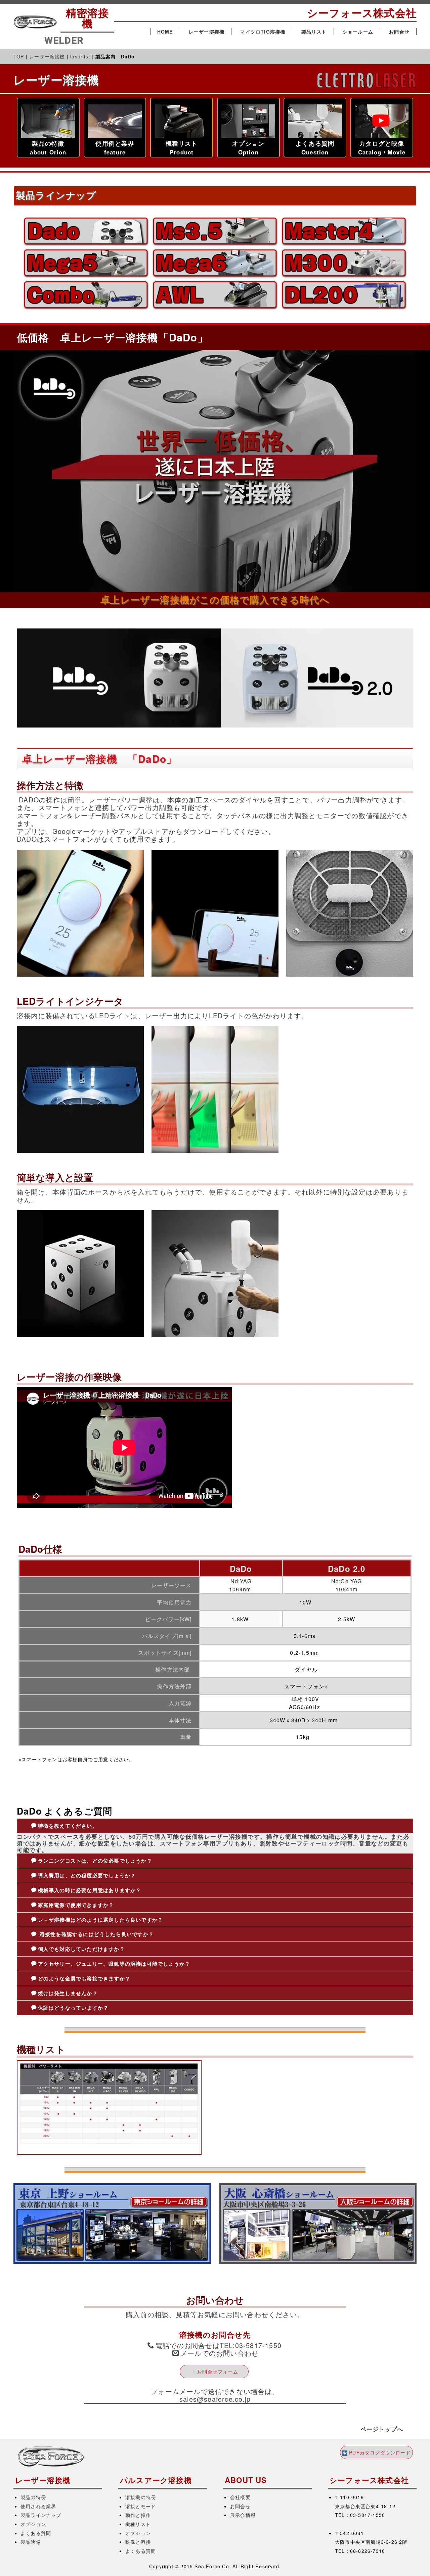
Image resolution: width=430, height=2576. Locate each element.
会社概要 (240, 2497)
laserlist (80, 56)
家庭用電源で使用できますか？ (76, 1905)
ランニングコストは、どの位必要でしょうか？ (95, 1861)
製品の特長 (33, 2497)
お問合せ (399, 32)
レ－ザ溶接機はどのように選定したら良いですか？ (101, 1920)
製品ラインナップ (41, 2515)
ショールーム (358, 32)
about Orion (48, 152)
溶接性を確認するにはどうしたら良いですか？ (96, 1934)
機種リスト (138, 2524)
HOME (165, 32)
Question (315, 152)
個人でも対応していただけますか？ (81, 1949)
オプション (33, 2524)
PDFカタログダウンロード (380, 2452)
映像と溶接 (138, 2542)
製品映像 (31, 2542)
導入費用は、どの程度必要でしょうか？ (87, 1875)
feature (115, 152)
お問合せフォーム (218, 2372)
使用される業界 (38, 2506)
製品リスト (314, 32)
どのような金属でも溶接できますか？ (84, 1978)
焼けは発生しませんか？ (68, 1993)
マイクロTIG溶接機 (263, 32)
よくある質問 (36, 2533)
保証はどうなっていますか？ (73, 2008)
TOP (19, 56)
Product (182, 152)
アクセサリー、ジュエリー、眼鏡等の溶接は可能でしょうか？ (114, 1964)
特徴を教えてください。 (68, 1826)
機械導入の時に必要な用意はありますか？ (90, 1890)
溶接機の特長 (141, 2497)
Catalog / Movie (382, 152)
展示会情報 (243, 2515)
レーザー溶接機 (207, 32)
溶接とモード (141, 2506)
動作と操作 (138, 2515)
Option (248, 152)
